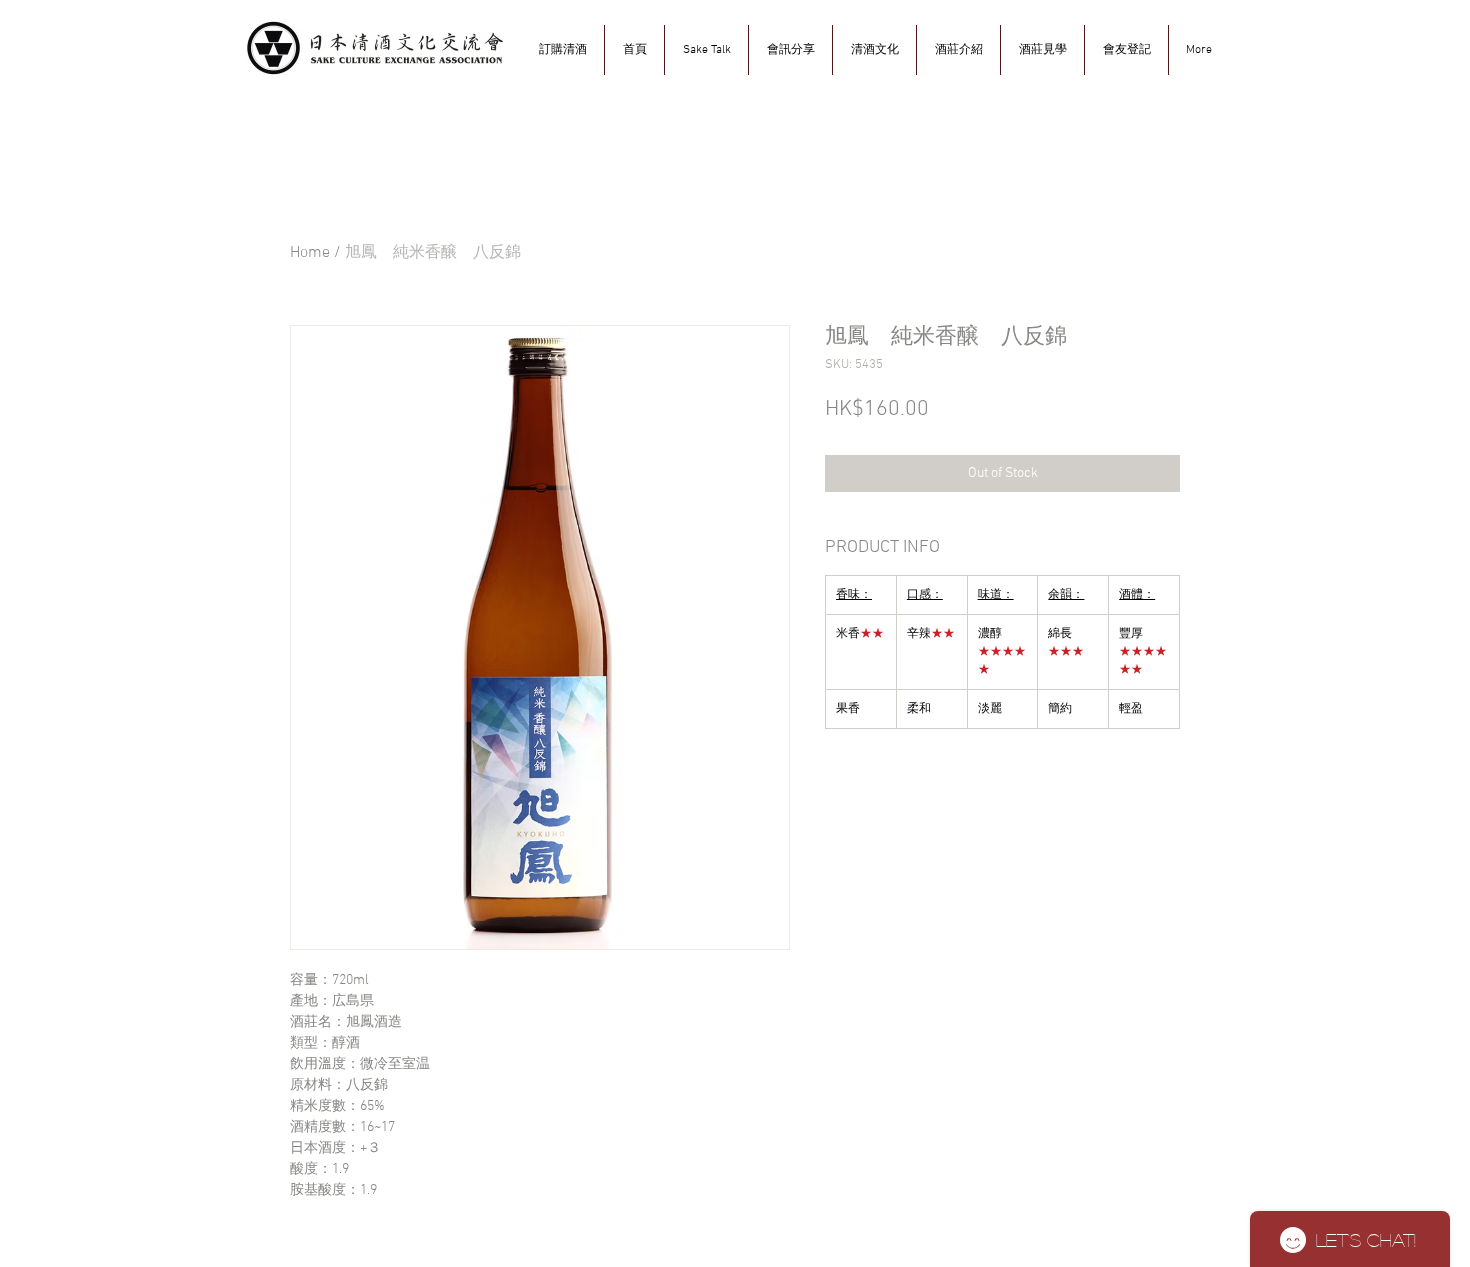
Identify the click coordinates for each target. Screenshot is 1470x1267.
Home (310, 253)
